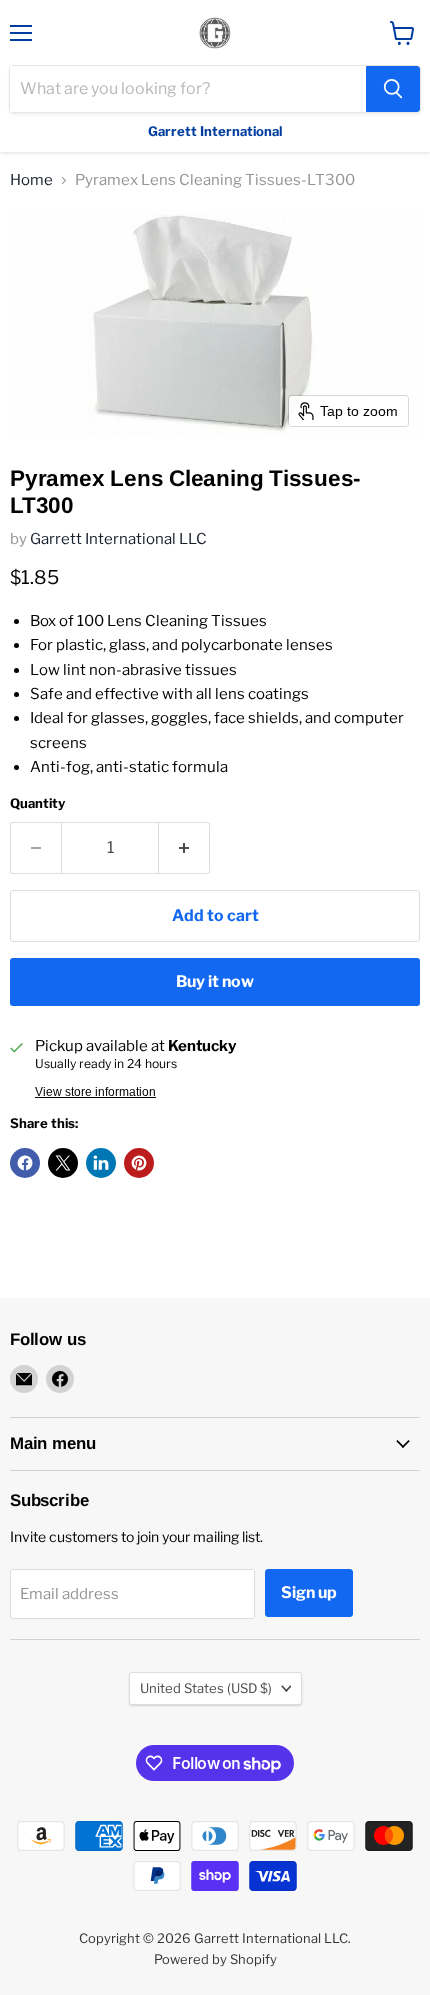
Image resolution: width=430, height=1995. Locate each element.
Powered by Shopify (215, 1959)
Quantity (37, 803)
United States (206, 1688)
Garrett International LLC (118, 539)
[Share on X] (63, 1163)
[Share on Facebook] (25, 1163)
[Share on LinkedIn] (101, 1163)
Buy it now (215, 981)
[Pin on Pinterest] (139, 1163)
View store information (95, 1092)
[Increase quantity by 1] (184, 848)
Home (31, 180)
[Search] (393, 89)
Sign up (309, 1592)
